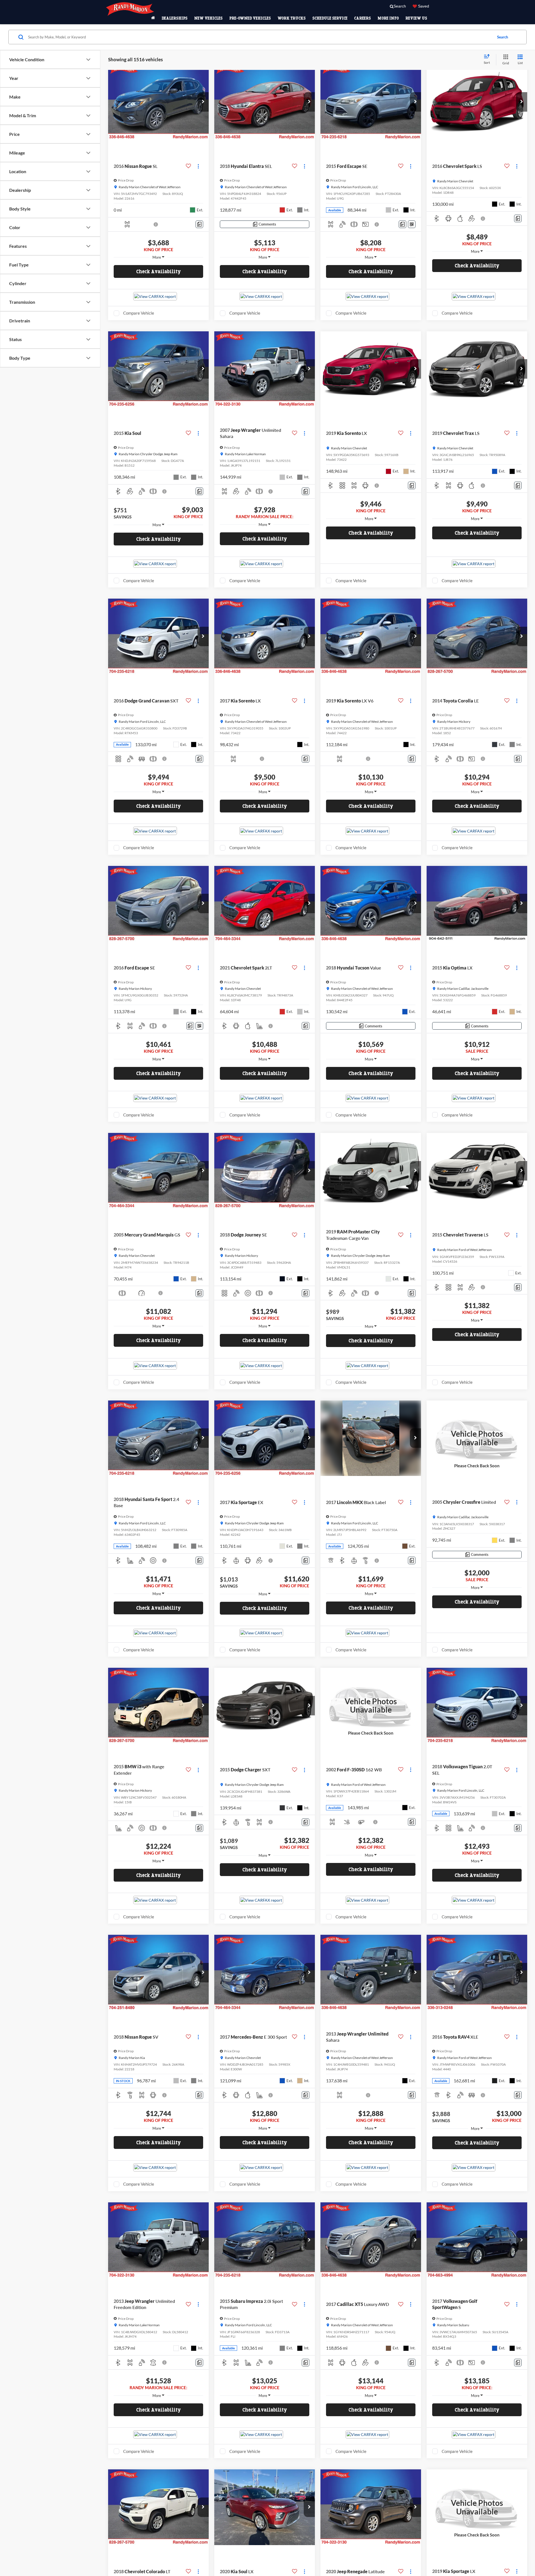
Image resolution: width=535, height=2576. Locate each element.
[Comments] (199, 224)
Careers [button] (363, 18)
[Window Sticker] (412, 224)
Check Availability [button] (159, 271)
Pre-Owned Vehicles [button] (250, 18)
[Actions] (198, 166)
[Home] (153, 18)
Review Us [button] (416, 18)
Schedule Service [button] (330, 18)
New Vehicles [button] (208, 18)
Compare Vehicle (139, 313)
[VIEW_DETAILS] (477, 1438)
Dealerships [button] (175, 18)
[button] (203, 102)
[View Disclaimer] (156, 224)
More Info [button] (388, 18)
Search (503, 37)
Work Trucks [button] (292, 18)
